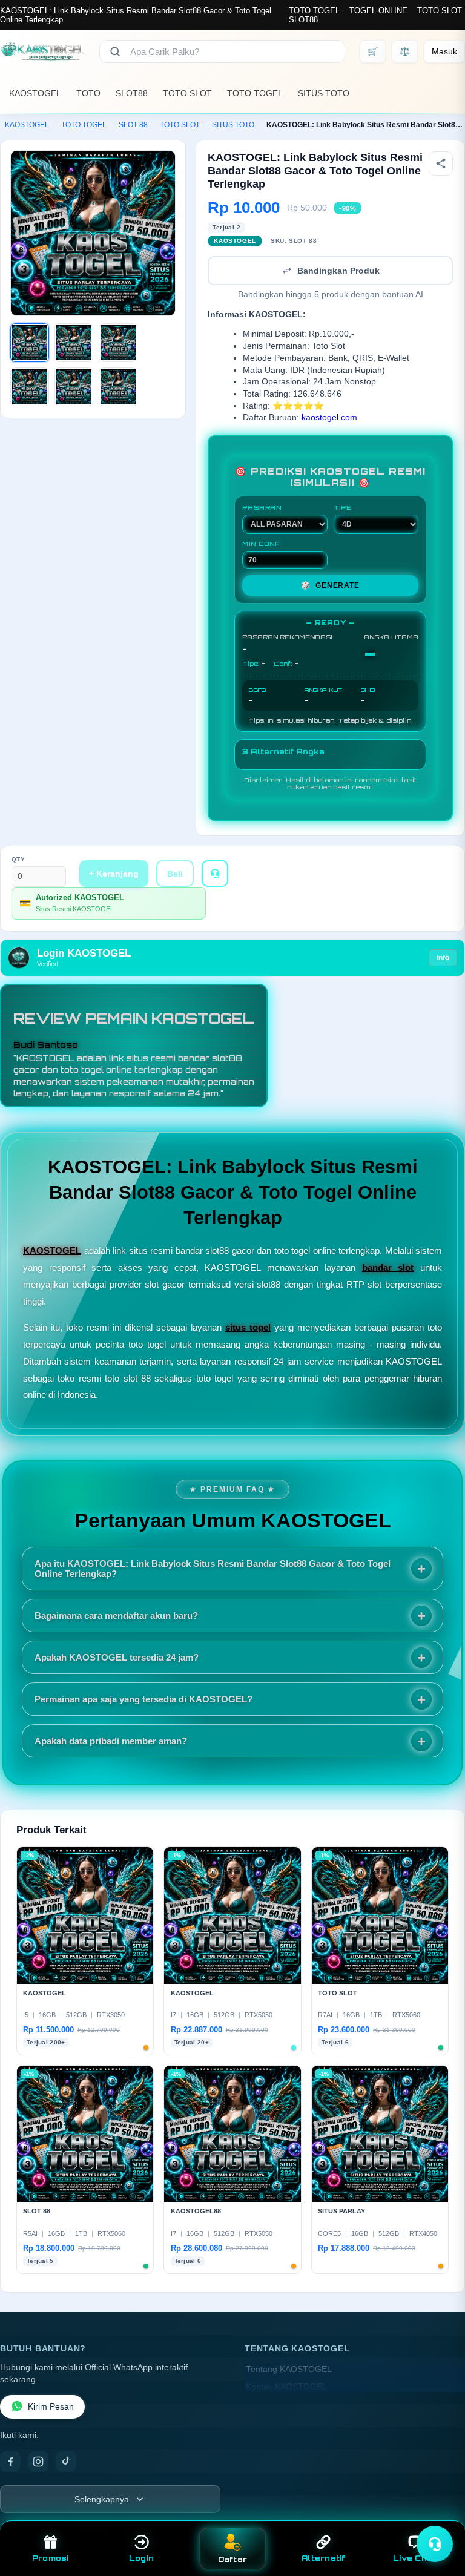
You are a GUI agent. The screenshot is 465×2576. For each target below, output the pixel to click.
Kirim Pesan (51, 2407)
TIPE (343, 507)
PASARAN (262, 507)
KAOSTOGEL (35, 93)
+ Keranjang (114, 874)
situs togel (248, 1327)
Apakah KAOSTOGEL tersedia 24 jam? (117, 1657)
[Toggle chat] (435, 2544)
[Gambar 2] (74, 343)
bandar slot (388, 1267)
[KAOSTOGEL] (42, 51)
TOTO (88, 93)
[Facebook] (10, 2462)
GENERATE (330, 585)
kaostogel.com (329, 417)
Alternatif (324, 2558)
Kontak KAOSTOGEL (286, 2387)
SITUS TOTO (324, 93)
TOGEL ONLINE (378, 11)
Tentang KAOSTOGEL (289, 2369)
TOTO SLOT (440, 11)
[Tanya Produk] (215, 874)
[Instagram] (38, 2462)
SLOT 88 (133, 125)
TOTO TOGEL (314, 11)
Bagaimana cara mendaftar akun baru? (116, 1616)
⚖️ (405, 51)
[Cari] (115, 51)
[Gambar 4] (30, 387)
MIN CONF (261, 544)
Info (443, 958)
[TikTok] (66, 2462)
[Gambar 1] (30, 343)
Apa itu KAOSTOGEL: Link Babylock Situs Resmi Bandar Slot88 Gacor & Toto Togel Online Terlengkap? (213, 1569)
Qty (18, 859)
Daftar (233, 2559)
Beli (175, 874)
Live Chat (414, 2558)
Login (141, 2558)
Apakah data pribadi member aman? (111, 1741)
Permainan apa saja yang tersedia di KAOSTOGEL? (143, 1699)
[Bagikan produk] (441, 163)
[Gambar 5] (74, 387)
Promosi (51, 2558)
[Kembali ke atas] (438, 2514)
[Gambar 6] (118, 387)
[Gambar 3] (118, 343)
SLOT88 (303, 20)
